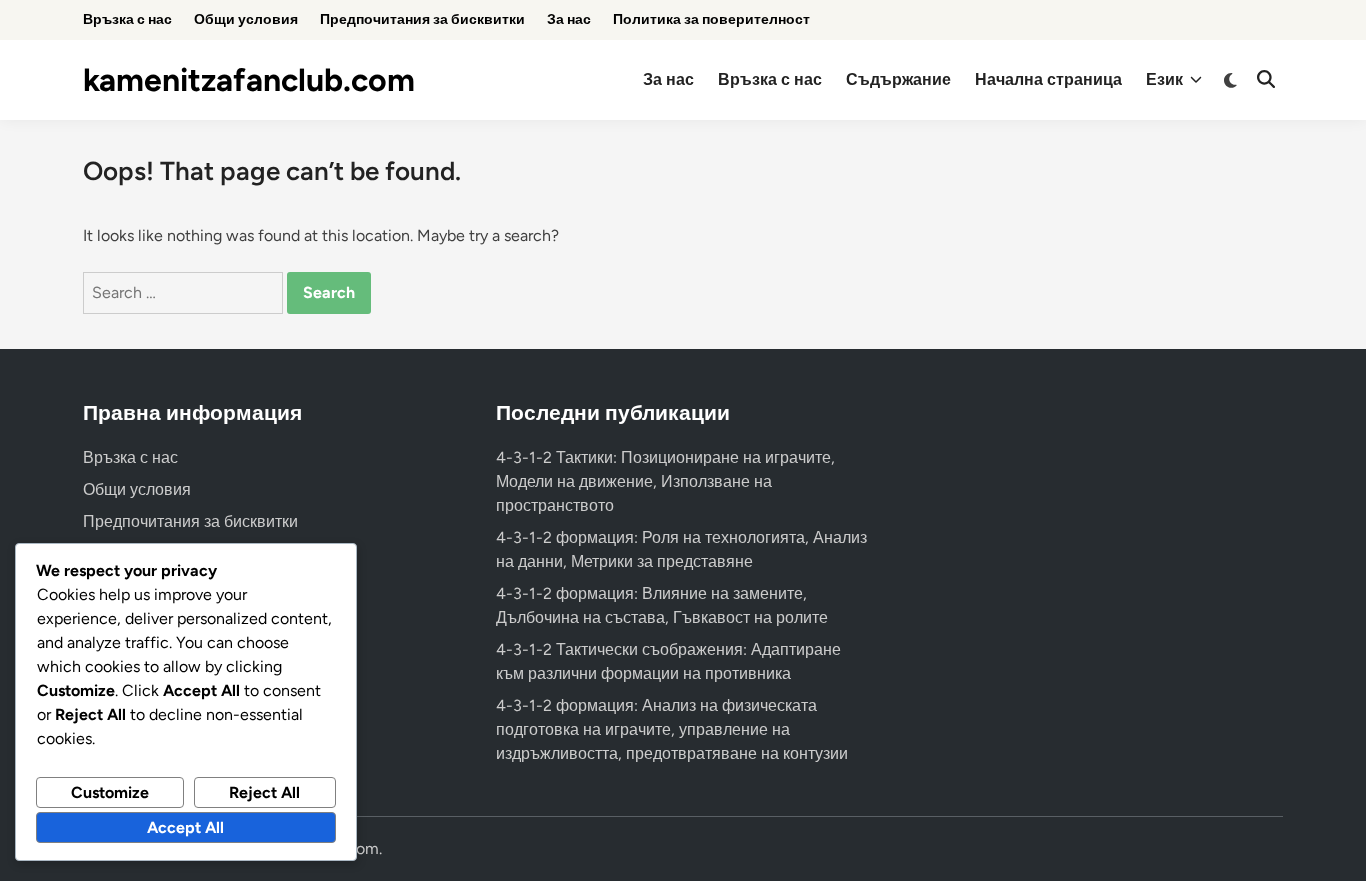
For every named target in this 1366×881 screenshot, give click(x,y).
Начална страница (1048, 79)
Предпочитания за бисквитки (422, 19)
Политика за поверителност (711, 19)
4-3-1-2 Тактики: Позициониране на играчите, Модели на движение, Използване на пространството (665, 481)
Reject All (264, 792)
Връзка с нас (127, 19)
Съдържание (898, 79)
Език (1164, 79)
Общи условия (246, 19)
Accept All (185, 827)
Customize (110, 792)
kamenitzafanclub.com (249, 80)
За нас (569, 19)
